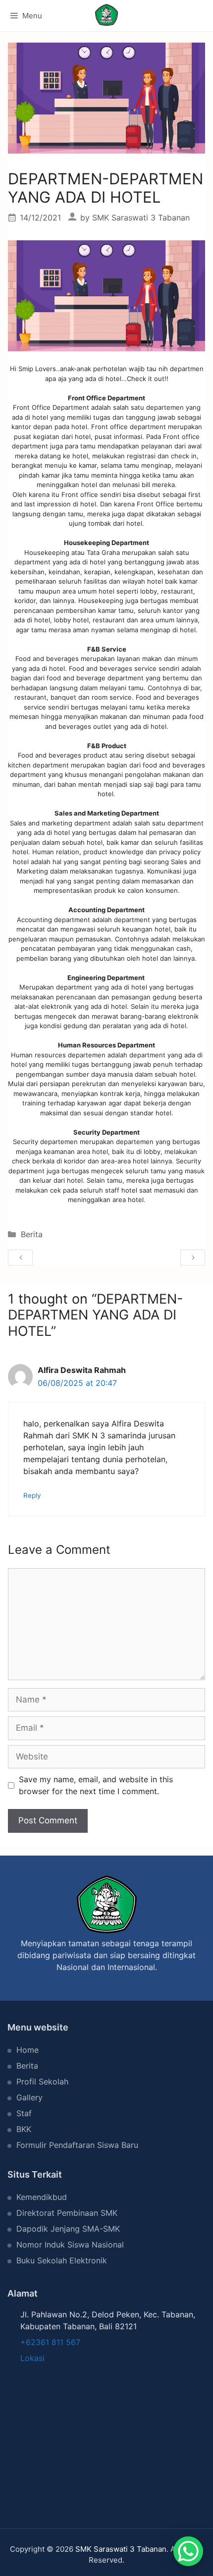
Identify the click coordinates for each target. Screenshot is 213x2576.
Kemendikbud (42, 2197)
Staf (24, 2113)
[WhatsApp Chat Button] (188, 2551)
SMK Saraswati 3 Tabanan (121, 2549)
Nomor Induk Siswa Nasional (70, 2245)
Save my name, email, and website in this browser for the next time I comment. (96, 1785)
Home (27, 2050)
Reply (32, 1495)
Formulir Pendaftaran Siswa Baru (77, 2145)
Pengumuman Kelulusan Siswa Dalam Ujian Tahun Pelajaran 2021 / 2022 (193, 1258)
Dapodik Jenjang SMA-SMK (68, 2229)
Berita (32, 1234)
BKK (24, 2129)
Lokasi (32, 2358)
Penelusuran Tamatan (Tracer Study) (21, 1258)
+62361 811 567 (50, 2342)
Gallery (29, 2097)
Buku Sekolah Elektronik (62, 2260)
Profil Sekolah (42, 2082)
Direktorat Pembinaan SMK (67, 2213)
